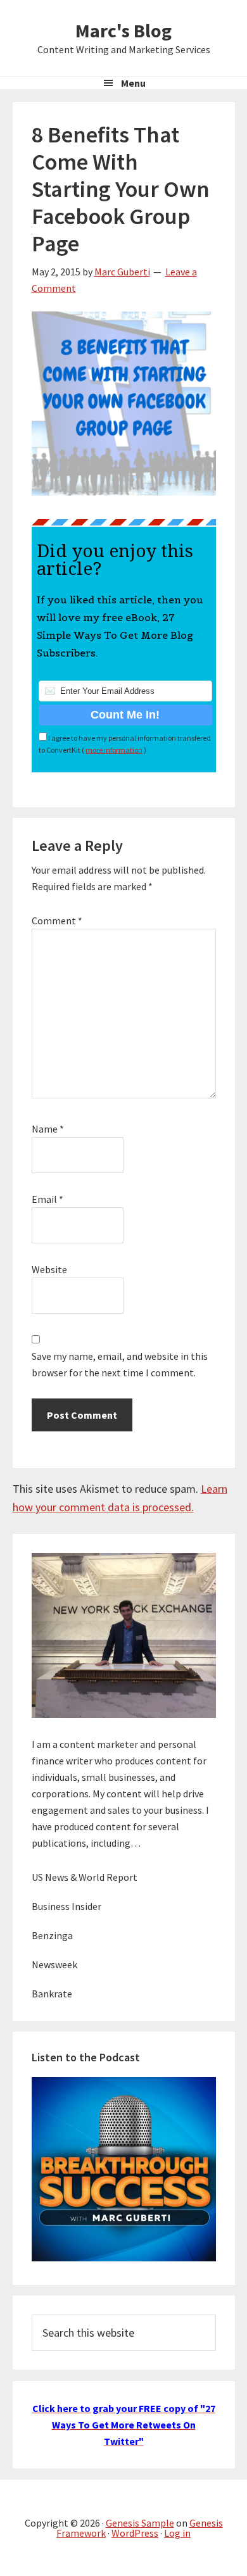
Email (47, 1199)
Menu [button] (133, 83)
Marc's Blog (123, 30)
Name (48, 1129)
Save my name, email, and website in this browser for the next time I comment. (120, 1364)
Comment (57, 920)
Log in (177, 2533)
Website (49, 1269)
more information (114, 750)
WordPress (135, 2533)
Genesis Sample (140, 2523)
